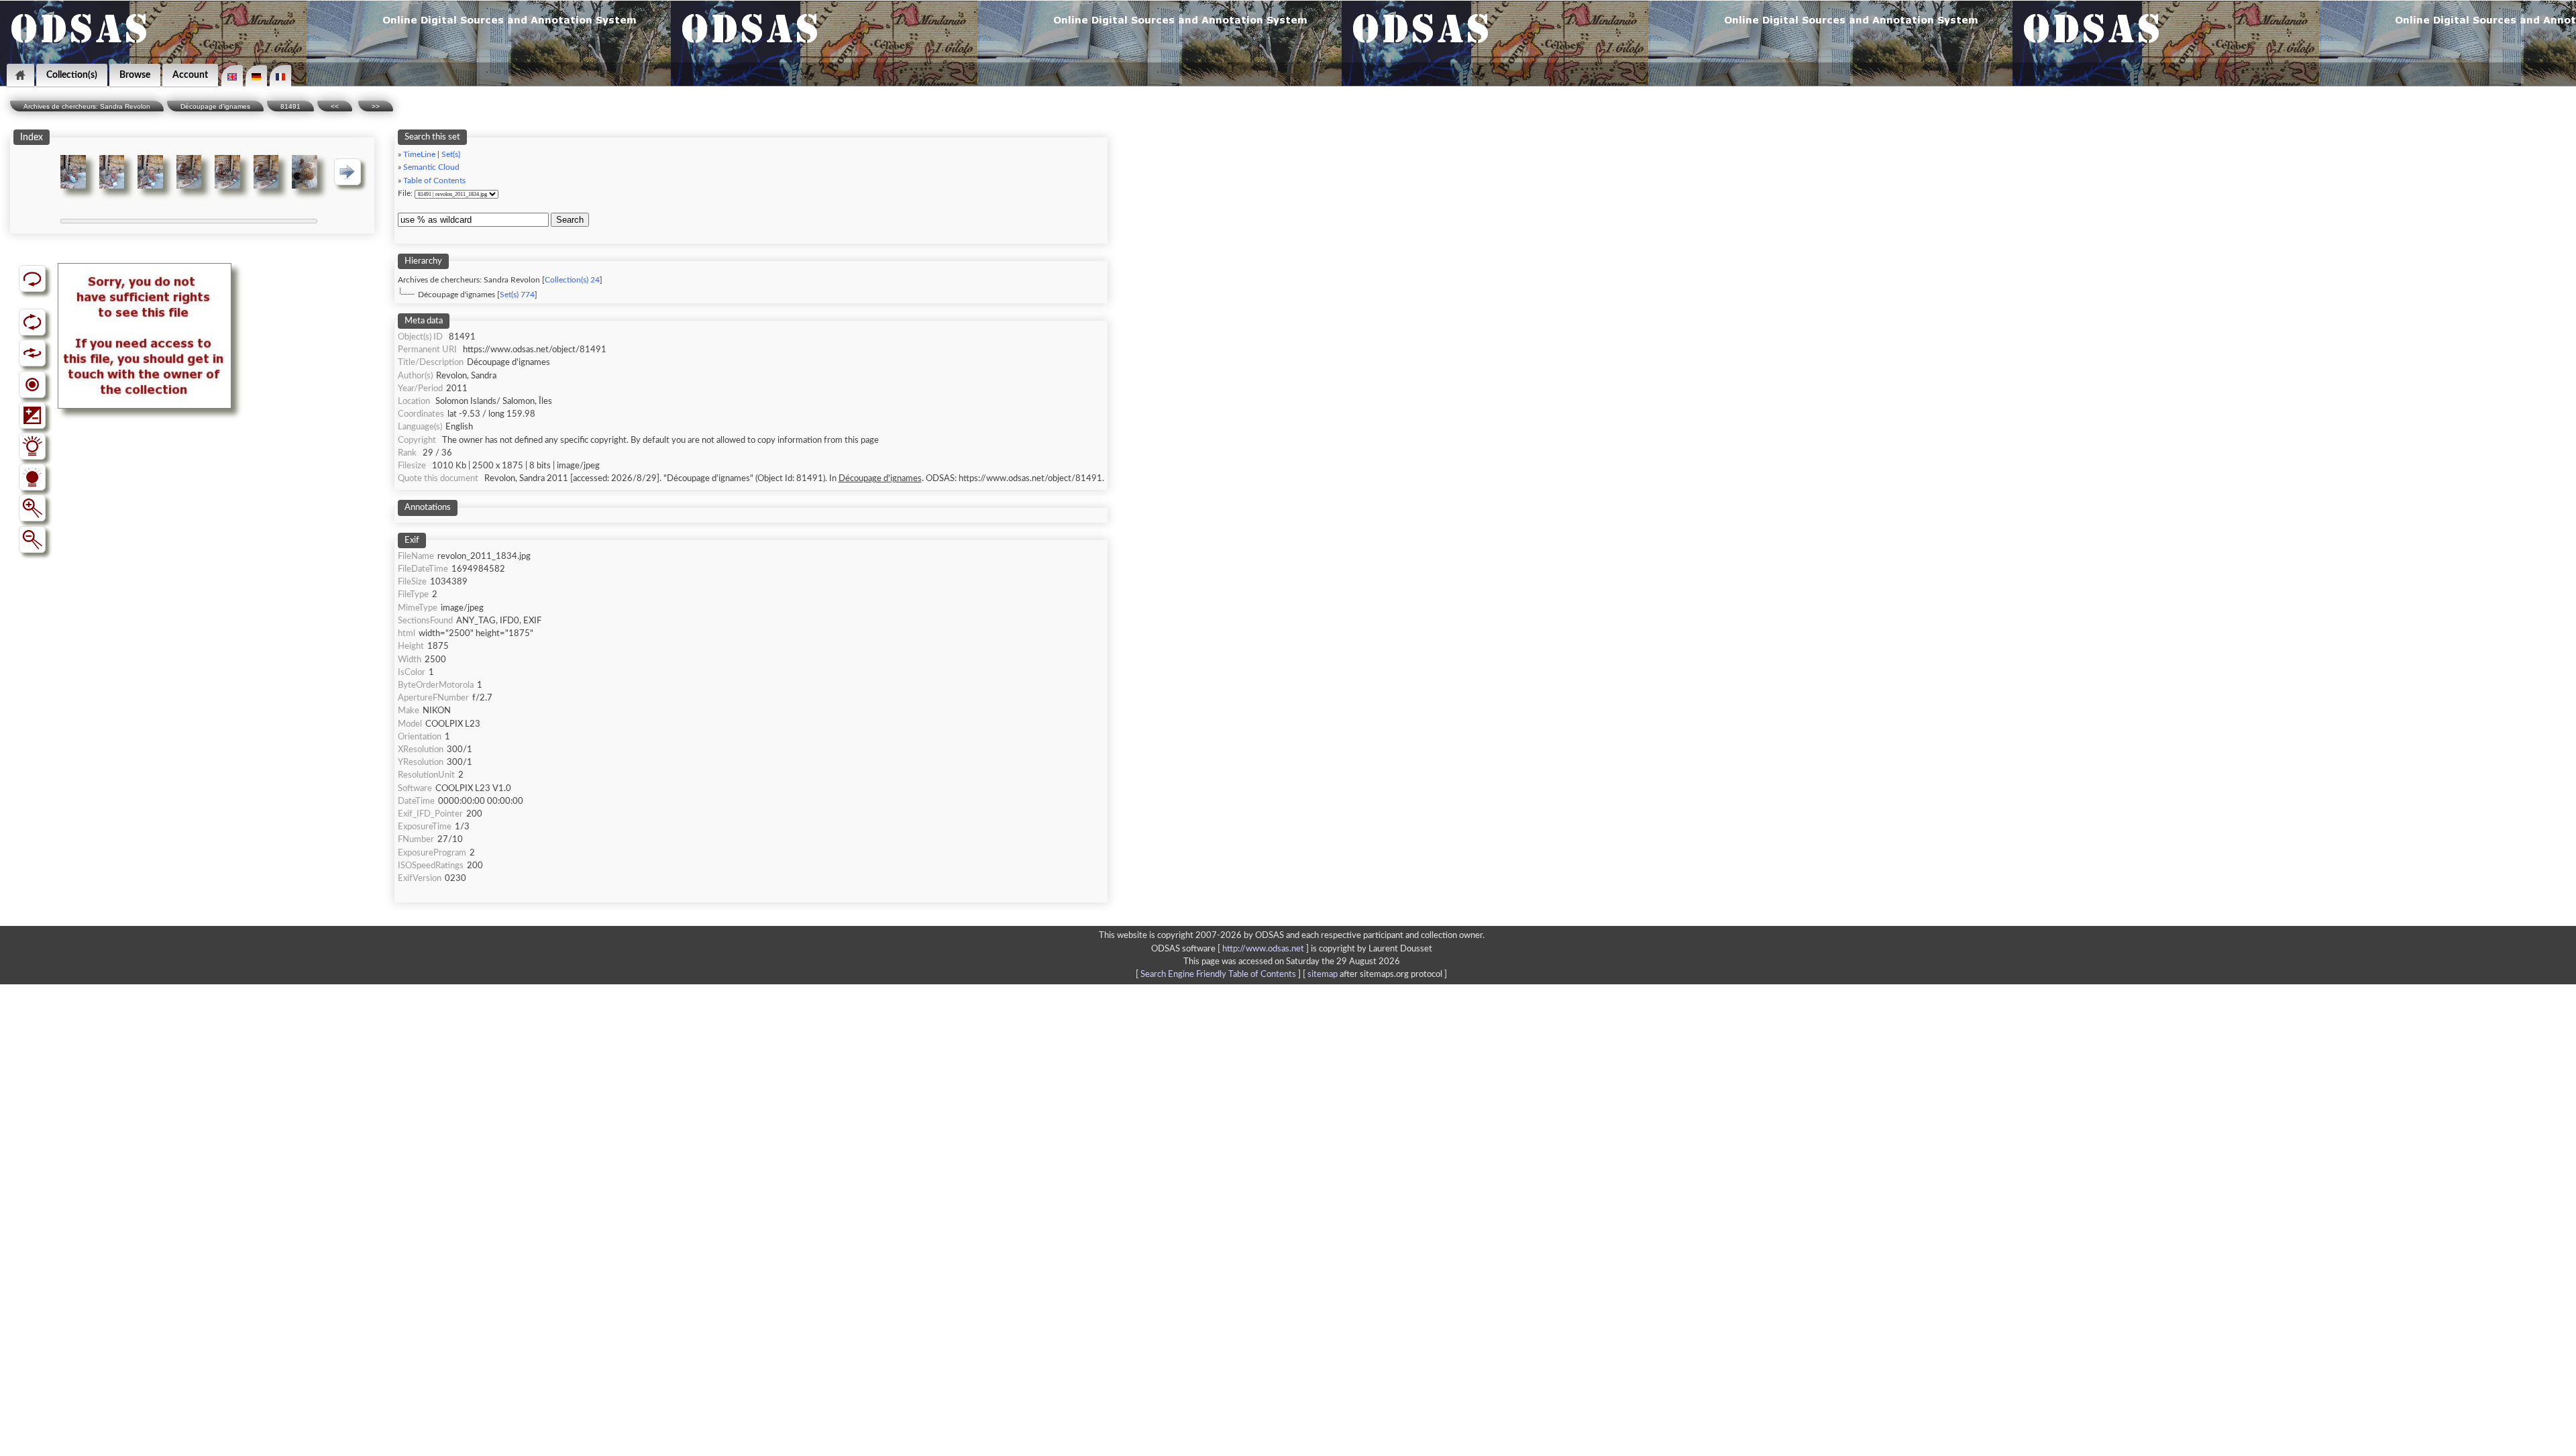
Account (190, 75)
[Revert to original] (32, 278)
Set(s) (451, 155)
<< (335, 106)
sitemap (1323, 974)
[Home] (20, 75)
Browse (135, 75)
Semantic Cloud (431, 167)
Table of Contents (434, 181)
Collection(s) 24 (572, 280)
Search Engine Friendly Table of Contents (1218, 974)
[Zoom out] (32, 539)
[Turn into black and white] (32, 384)
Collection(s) (72, 75)
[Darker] (32, 477)
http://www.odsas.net (1263, 949)
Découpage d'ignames (215, 106)
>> (376, 106)
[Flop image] (32, 353)
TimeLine (419, 155)
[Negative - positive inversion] (32, 415)
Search (570, 220)
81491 (290, 106)
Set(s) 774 (517, 295)
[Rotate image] (32, 322)
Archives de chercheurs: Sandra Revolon (87, 106)
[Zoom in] (32, 508)
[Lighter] (32, 446)
